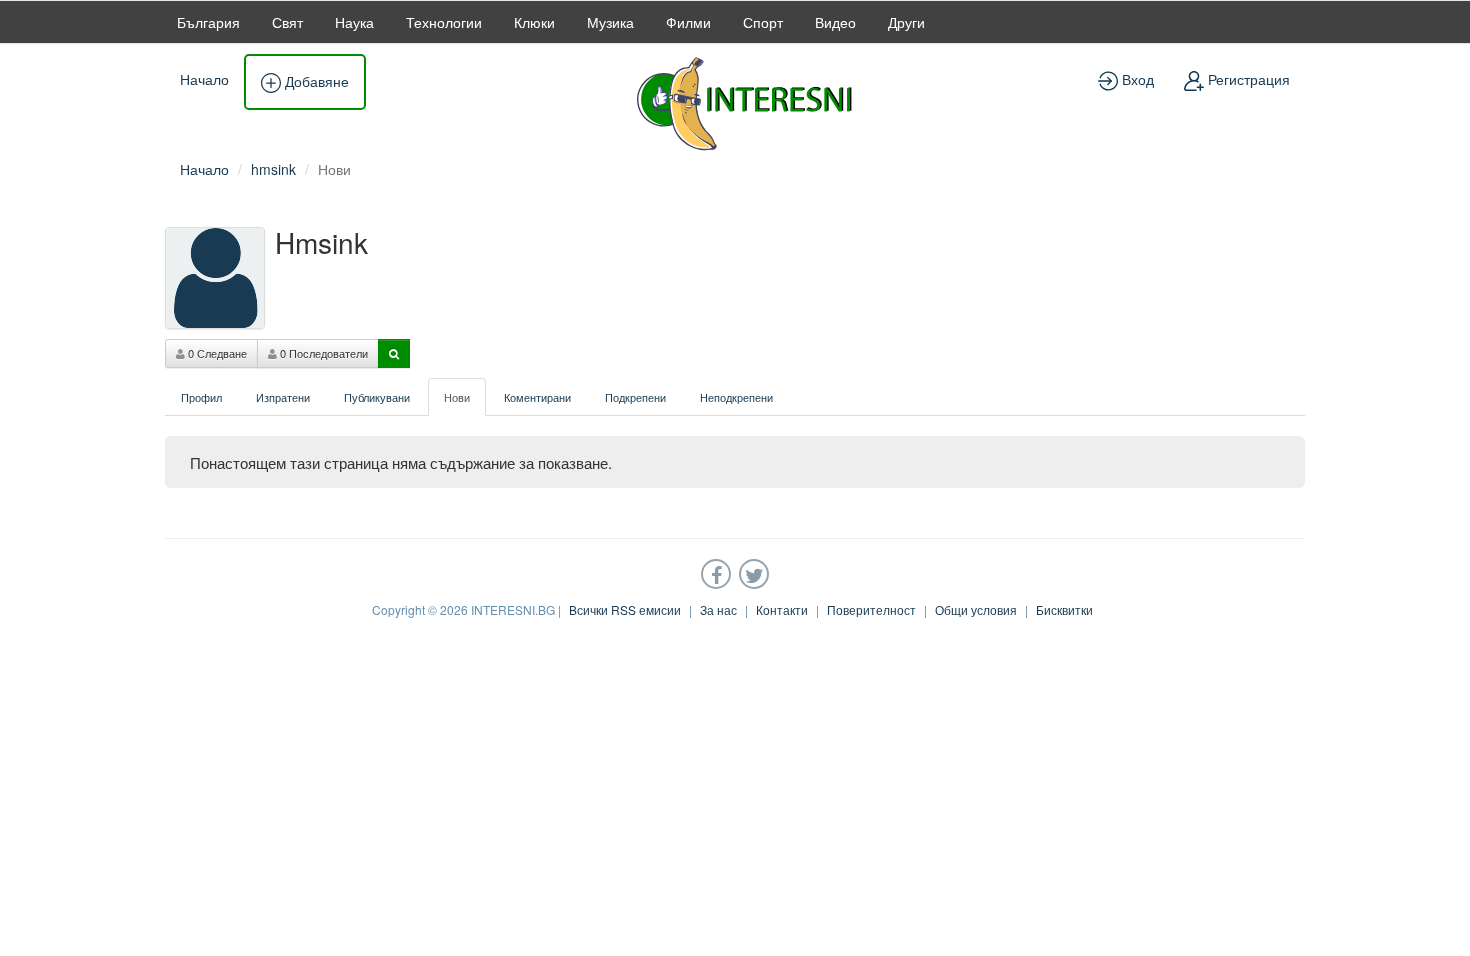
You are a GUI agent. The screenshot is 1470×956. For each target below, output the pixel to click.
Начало (204, 79)
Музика (610, 22)
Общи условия (976, 609)
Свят (287, 22)
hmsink (273, 169)
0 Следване (216, 353)
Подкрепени (635, 397)
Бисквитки (1064, 609)
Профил (201, 397)
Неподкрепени (736, 397)
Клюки (534, 22)
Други (906, 22)
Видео (835, 22)
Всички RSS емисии (625, 609)
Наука (354, 22)
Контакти (782, 609)
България (208, 22)
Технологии (444, 22)
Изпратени (283, 397)
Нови (457, 397)
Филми (688, 22)
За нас (718, 609)
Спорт (763, 22)
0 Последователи (322, 353)
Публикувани (377, 397)
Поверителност (871, 609)
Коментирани (537, 397)
